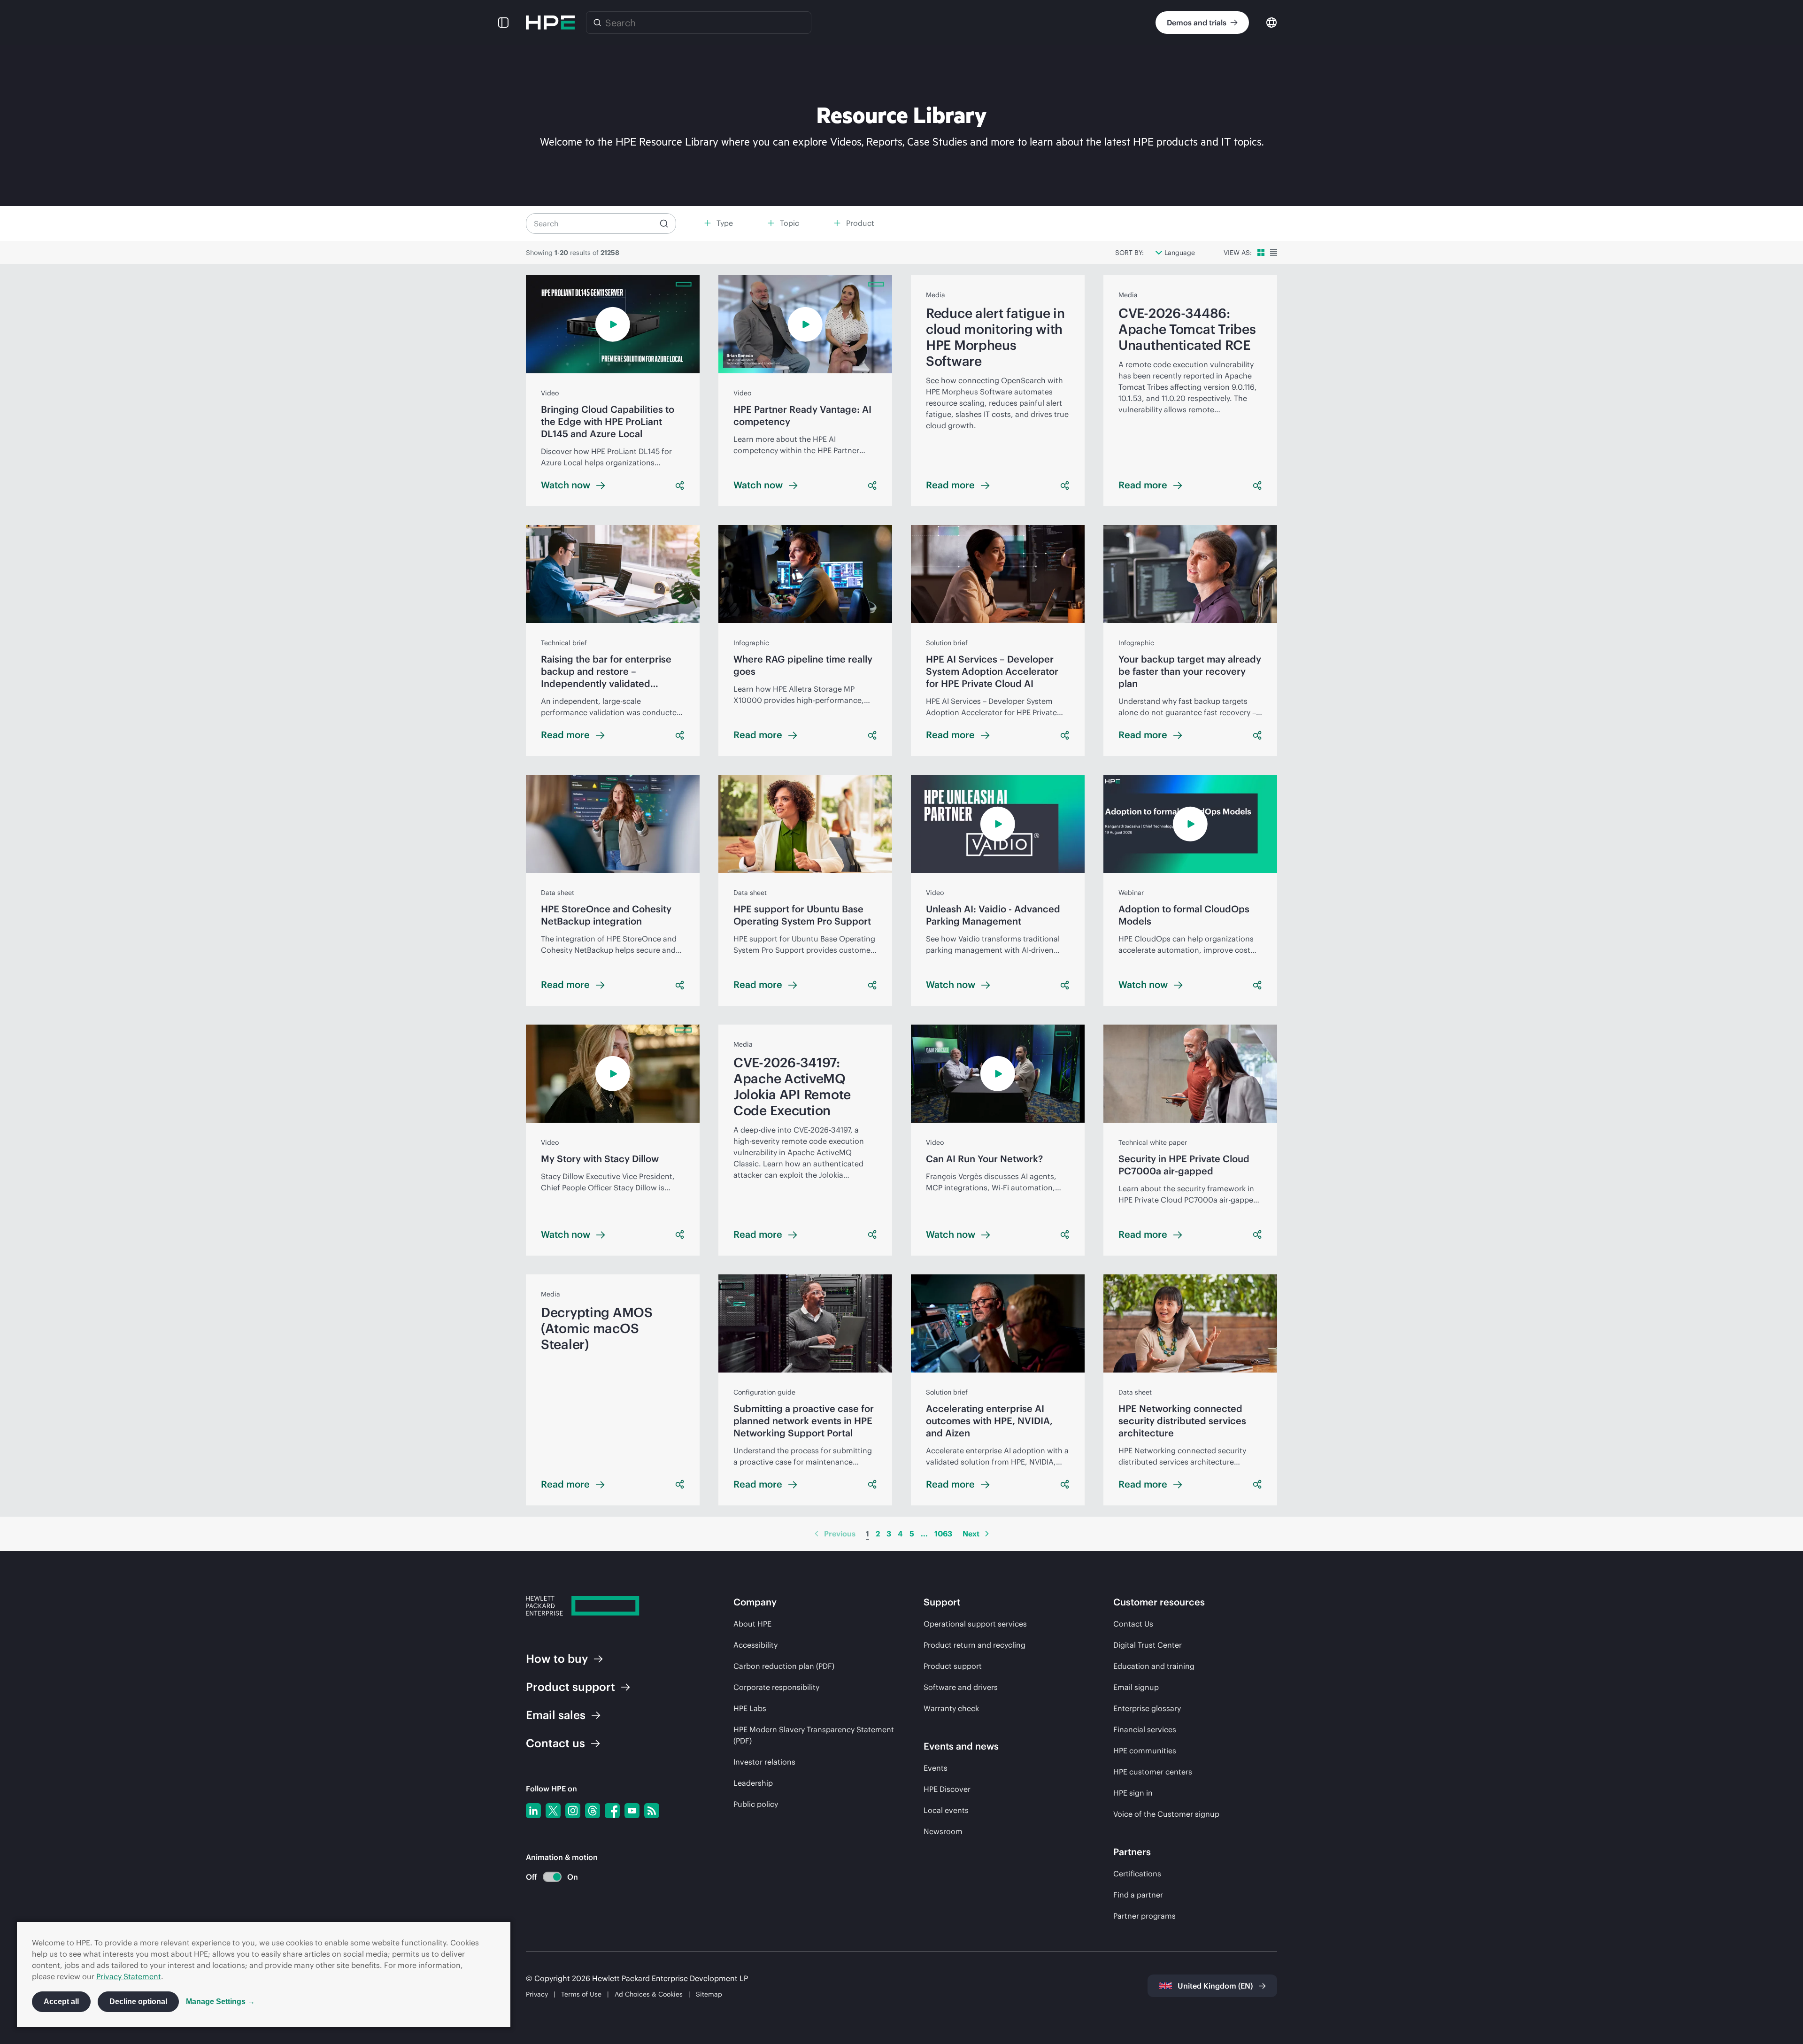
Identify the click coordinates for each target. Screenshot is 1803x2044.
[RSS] (652, 1811)
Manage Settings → (220, 2002)
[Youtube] (632, 1811)
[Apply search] (664, 224)
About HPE (752, 1624)
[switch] (547, 1877)
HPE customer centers (1153, 1772)
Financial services (1145, 1729)
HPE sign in (1133, 1793)
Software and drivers (961, 1687)
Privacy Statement (129, 1976)
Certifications (1137, 1874)
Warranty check (951, 1708)
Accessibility (755, 1645)
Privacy (537, 1994)
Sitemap (709, 1994)
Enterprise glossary (1147, 1708)
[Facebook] (612, 1811)
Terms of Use (581, 1994)
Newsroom (943, 1831)
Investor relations (764, 1762)
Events (936, 1768)
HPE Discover (947, 1789)
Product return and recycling (975, 1645)
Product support (953, 1666)
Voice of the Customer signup (1166, 1814)
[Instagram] (573, 1811)
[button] (503, 23)
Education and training (1154, 1666)
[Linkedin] (533, 1811)
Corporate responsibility (776, 1687)
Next (971, 1534)
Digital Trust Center (1148, 1645)
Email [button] (556, 1715)
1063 (943, 1534)
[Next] (987, 1534)
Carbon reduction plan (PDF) (784, 1666)
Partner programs (1144, 1916)
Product (570, 1687)
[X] (553, 1811)
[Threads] (593, 1811)
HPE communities (1145, 1751)
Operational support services (975, 1624)
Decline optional (138, 2002)
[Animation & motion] (552, 1877)
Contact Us (1133, 1624)
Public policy (756, 1804)
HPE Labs (750, 1708)
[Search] (597, 23)
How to (557, 1658)
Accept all (61, 2002)
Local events (946, 1810)
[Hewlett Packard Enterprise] (550, 23)
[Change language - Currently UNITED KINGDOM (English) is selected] (1271, 22)
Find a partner (1138, 1895)
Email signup (1136, 1687)
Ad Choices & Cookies (649, 1994)
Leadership (753, 1783)
